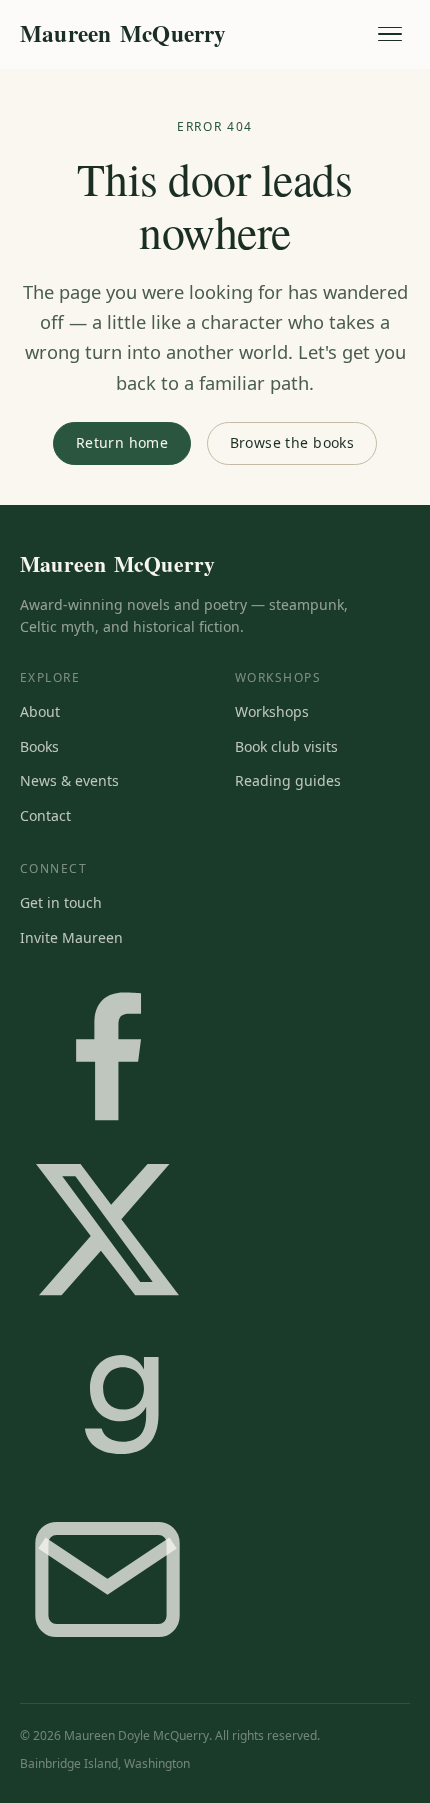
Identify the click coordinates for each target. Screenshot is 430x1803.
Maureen (123, 33)
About (40, 711)
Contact (45, 815)
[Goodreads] (107, 1404)
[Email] (107, 1579)
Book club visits (286, 746)
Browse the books (292, 442)
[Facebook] (107, 1054)
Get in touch (61, 902)
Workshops (272, 711)
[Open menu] (390, 34)
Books (39, 746)
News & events (69, 780)
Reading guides (288, 780)
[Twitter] (107, 1229)
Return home (122, 442)
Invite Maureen (71, 937)
